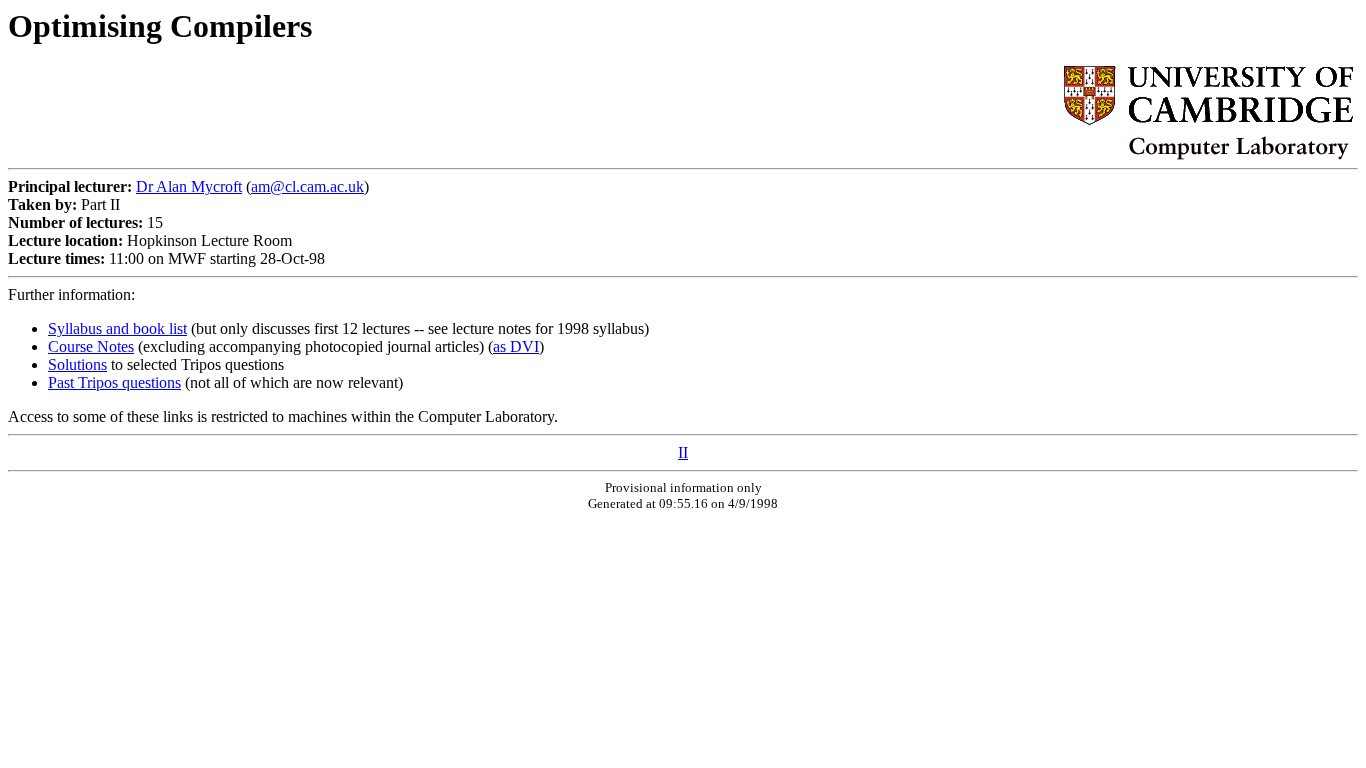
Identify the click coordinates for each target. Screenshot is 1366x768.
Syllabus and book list (117, 328)
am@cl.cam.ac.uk (307, 186)
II (683, 452)
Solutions (77, 364)
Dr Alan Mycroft (189, 186)
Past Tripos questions (114, 382)
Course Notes (91, 346)
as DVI (516, 346)
